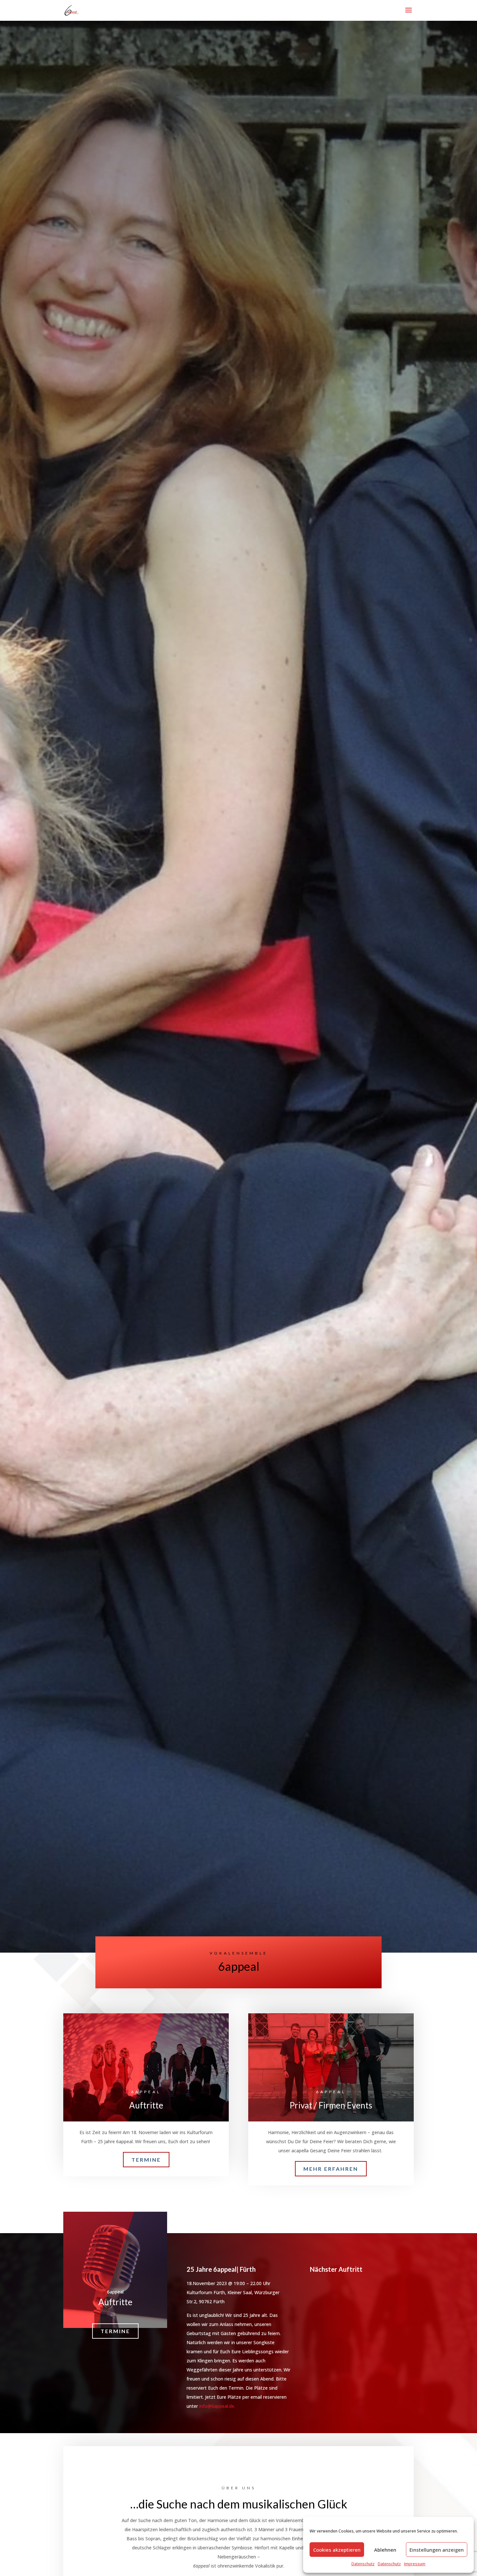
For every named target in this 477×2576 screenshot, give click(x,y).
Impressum (415, 2564)
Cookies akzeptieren (337, 2550)
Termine (146, 2160)
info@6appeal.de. (217, 2406)
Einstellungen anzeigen (437, 2550)
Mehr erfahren (331, 2169)
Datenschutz (363, 2564)
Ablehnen (385, 2550)
